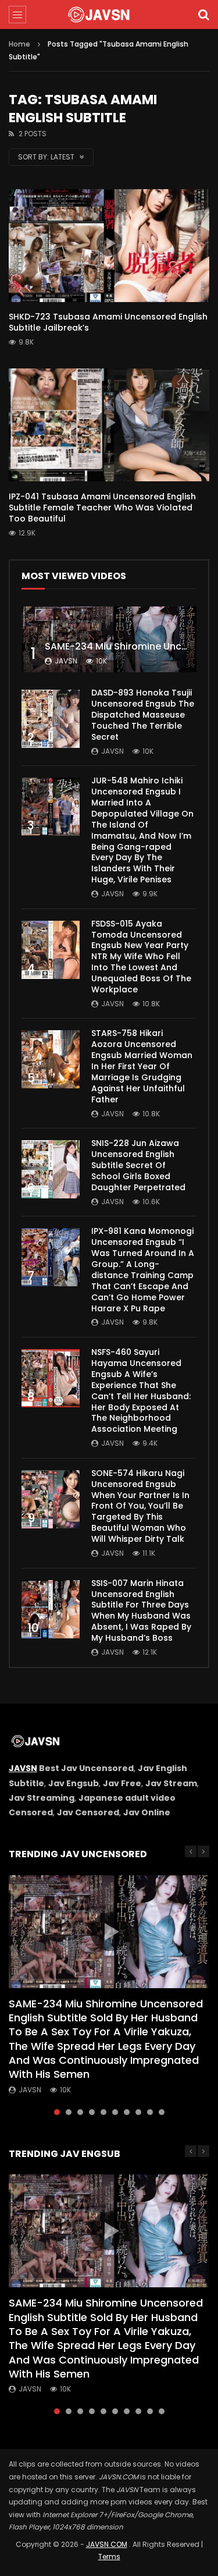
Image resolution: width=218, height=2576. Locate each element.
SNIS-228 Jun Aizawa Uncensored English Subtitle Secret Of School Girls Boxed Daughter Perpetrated (138, 1165)
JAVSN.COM (107, 2544)
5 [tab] (103, 2112)
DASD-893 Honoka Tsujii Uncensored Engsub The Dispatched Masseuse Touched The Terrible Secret (143, 715)
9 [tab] (150, 2112)
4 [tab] (92, 2112)
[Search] (203, 15)
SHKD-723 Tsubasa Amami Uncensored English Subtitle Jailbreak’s (108, 322)
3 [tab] (80, 2112)
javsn (66, 661)
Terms (109, 2557)
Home (19, 44)
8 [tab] (138, 2112)
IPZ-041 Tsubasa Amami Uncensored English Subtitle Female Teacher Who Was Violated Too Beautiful (102, 508)
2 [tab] (69, 2112)
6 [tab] (115, 2112)
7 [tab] (127, 2112)
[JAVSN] (109, 15)
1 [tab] (57, 2112)
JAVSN (23, 1768)
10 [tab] (162, 2112)
